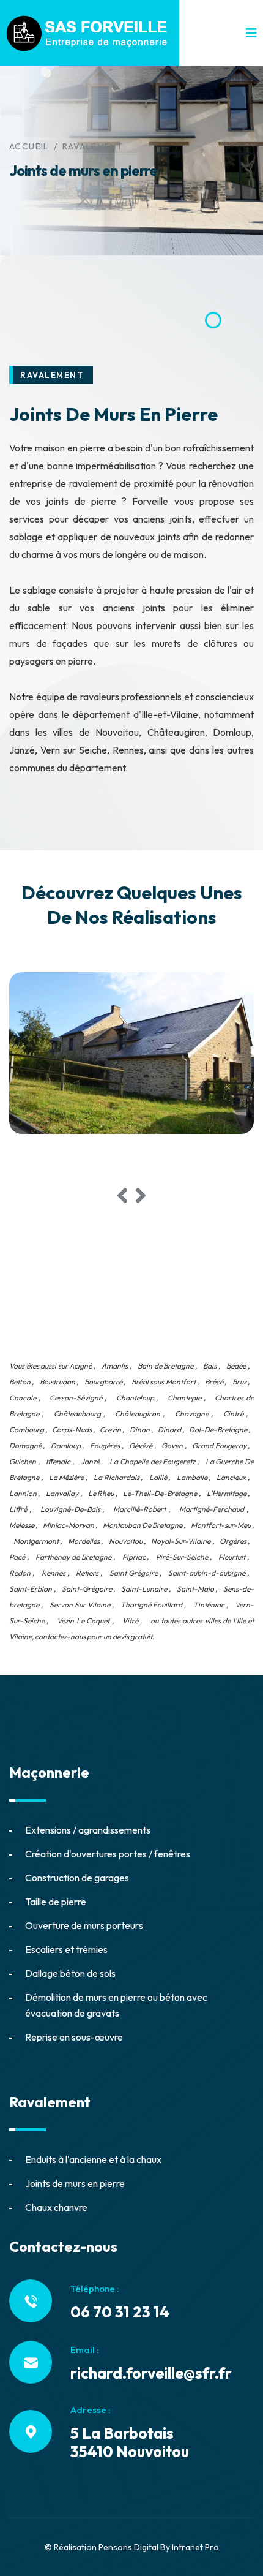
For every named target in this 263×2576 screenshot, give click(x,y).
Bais (210, 1366)
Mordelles (84, 1541)
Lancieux (231, 1477)
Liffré (18, 1509)
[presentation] (122, 1196)
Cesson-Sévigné (76, 1398)
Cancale (23, 1398)
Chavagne (192, 1414)
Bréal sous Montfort (164, 1382)
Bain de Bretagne (165, 1366)
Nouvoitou (126, 1541)
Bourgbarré (103, 1382)
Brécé (214, 1382)
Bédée (236, 1366)
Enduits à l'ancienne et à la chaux (93, 2159)
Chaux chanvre (56, 2207)
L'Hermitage (227, 1493)
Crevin (110, 1430)
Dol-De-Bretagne (218, 1430)
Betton (20, 1382)
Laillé (158, 1477)
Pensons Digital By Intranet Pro (159, 2547)
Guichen (23, 1461)
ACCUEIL (29, 146)
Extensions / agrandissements (88, 1830)
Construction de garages (77, 1878)
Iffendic (58, 1461)
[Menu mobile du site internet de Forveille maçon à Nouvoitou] (251, 33)
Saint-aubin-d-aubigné (207, 1573)
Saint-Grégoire (87, 1589)
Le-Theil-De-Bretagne (160, 1493)
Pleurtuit (232, 1557)
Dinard (169, 1430)
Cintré (233, 1414)
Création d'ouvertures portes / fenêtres (108, 1854)
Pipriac (134, 1557)
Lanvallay (62, 1493)
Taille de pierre (56, 1902)
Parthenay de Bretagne (73, 1557)
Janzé (90, 1461)
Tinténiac (209, 1605)
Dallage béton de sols (70, 1973)
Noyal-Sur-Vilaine (181, 1541)
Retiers (87, 1573)
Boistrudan (57, 1382)
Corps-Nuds (72, 1430)
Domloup (66, 1445)
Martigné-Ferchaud (212, 1509)
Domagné (25, 1445)
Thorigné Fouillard (151, 1605)
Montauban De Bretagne (143, 1525)
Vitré (130, 1621)
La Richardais (117, 1477)
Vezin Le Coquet (83, 1621)
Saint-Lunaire (144, 1589)
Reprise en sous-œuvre (74, 2037)
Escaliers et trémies (66, 1949)
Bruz (239, 1382)
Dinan (140, 1430)
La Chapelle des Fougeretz (152, 1461)
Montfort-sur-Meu (221, 1525)
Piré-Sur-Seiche (182, 1557)
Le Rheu (101, 1493)
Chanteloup (135, 1398)
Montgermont (36, 1541)
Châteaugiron (138, 1414)
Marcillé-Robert (139, 1509)
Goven (172, 1445)
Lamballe (192, 1477)
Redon (20, 1573)
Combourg (27, 1430)
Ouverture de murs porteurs (84, 1925)
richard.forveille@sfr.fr (151, 2373)
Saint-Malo (195, 1589)
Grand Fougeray (219, 1445)
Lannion (23, 1493)
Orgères (233, 1541)
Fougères (105, 1445)
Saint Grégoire (134, 1573)
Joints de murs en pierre (75, 2183)
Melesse (22, 1525)
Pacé (17, 1557)
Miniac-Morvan (69, 1525)
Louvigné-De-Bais (70, 1509)
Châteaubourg (77, 1414)
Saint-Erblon (31, 1589)
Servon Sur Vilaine (80, 1605)
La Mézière (67, 1477)
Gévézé (141, 1445)
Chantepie (184, 1398)
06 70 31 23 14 (120, 2312)
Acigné (80, 1366)
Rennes (54, 1573)
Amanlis (115, 1366)
